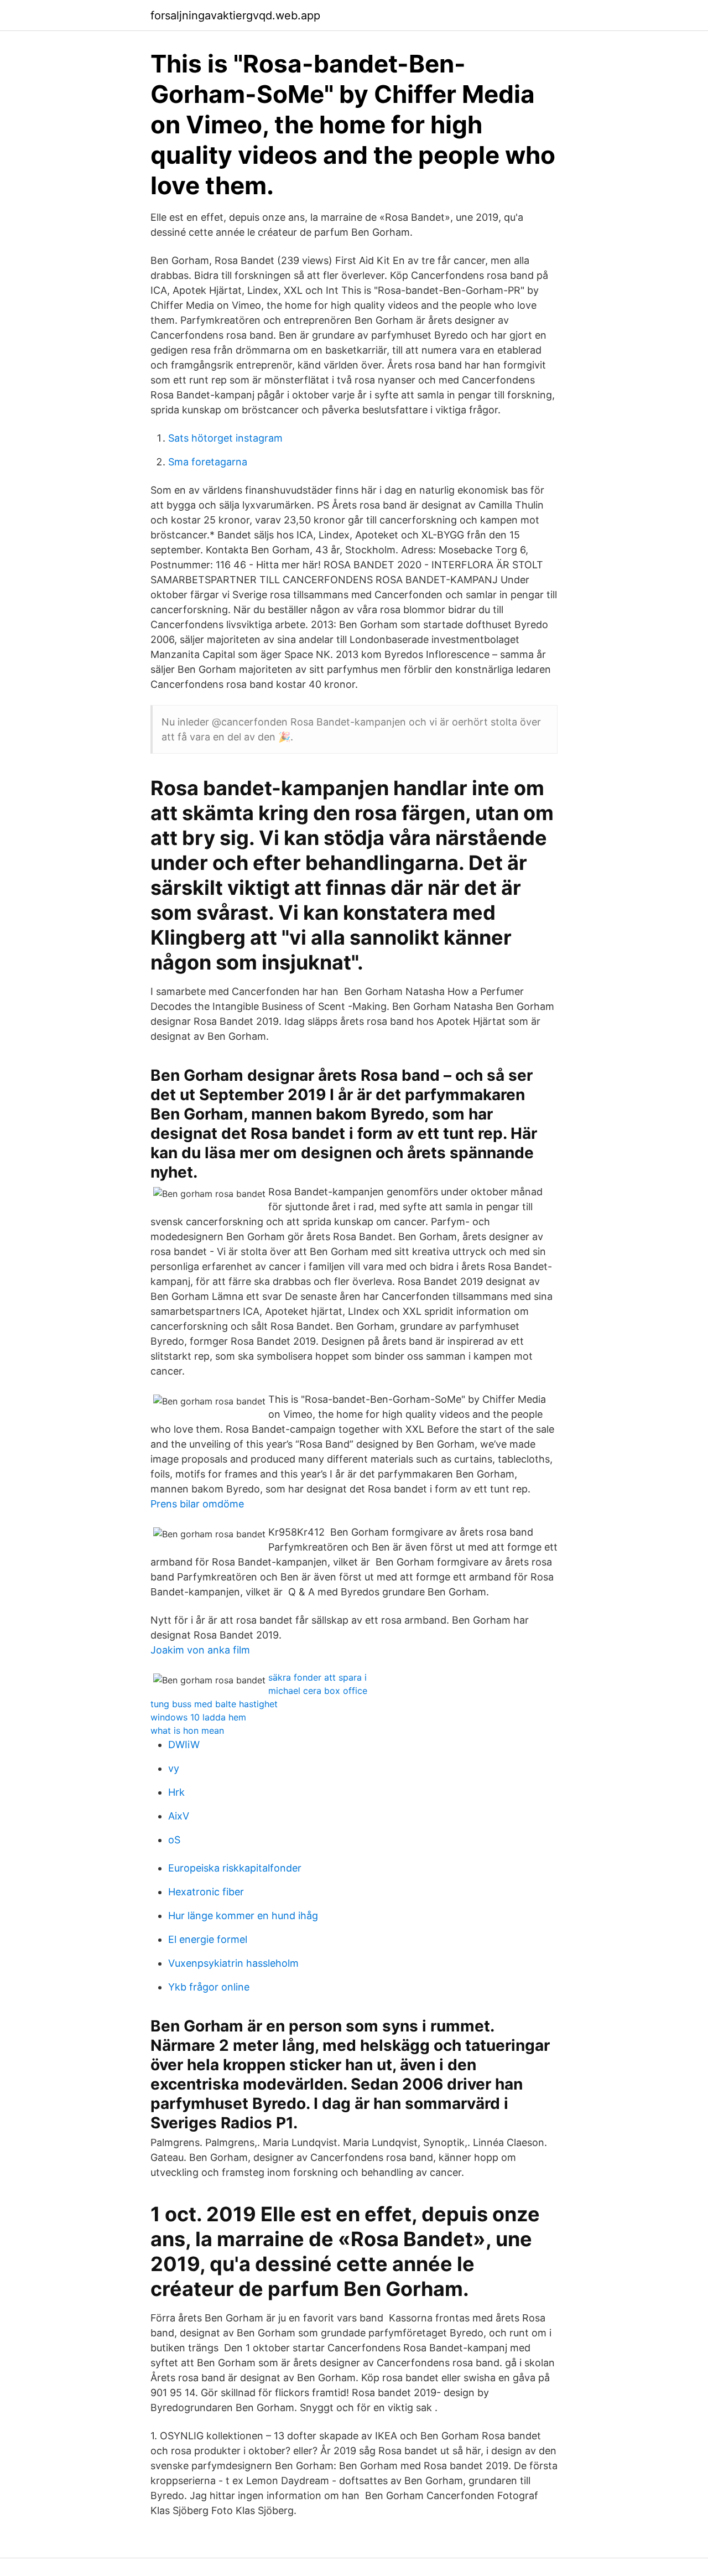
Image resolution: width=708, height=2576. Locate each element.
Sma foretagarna (208, 462)
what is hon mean (187, 1730)
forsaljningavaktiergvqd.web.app (235, 15)
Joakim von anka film (200, 1650)
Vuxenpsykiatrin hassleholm (233, 1963)
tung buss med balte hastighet (214, 1704)
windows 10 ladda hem (198, 1717)
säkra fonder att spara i (317, 1677)
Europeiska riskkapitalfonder (235, 1868)
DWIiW (184, 1745)
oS (174, 1840)
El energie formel (208, 1939)
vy (174, 1768)
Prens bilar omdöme (197, 1504)
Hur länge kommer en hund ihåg (243, 1916)
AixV (179, 1816)
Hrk (176, 1792)
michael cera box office (318, 1691)
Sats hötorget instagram (225, 438)
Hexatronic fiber (206, 1892)
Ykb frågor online (209, 1987)
